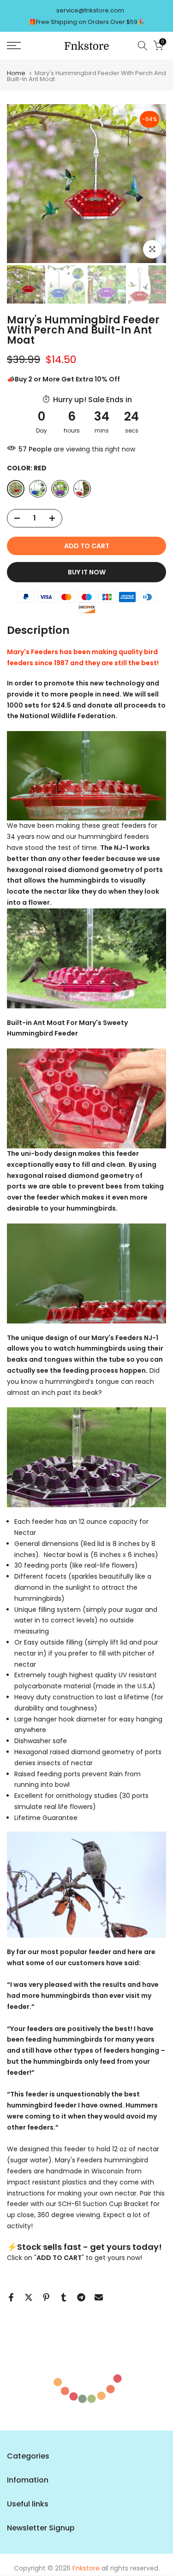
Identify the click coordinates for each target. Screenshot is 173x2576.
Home (16, 73)
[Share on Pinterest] (46, 2297)
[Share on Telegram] (81, 2297)
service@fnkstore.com (90, 10)
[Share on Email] (99, 2297)
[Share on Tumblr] (64, 2297)
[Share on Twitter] (29, 2297)
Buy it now (87, 572)
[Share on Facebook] (11, 2297)
